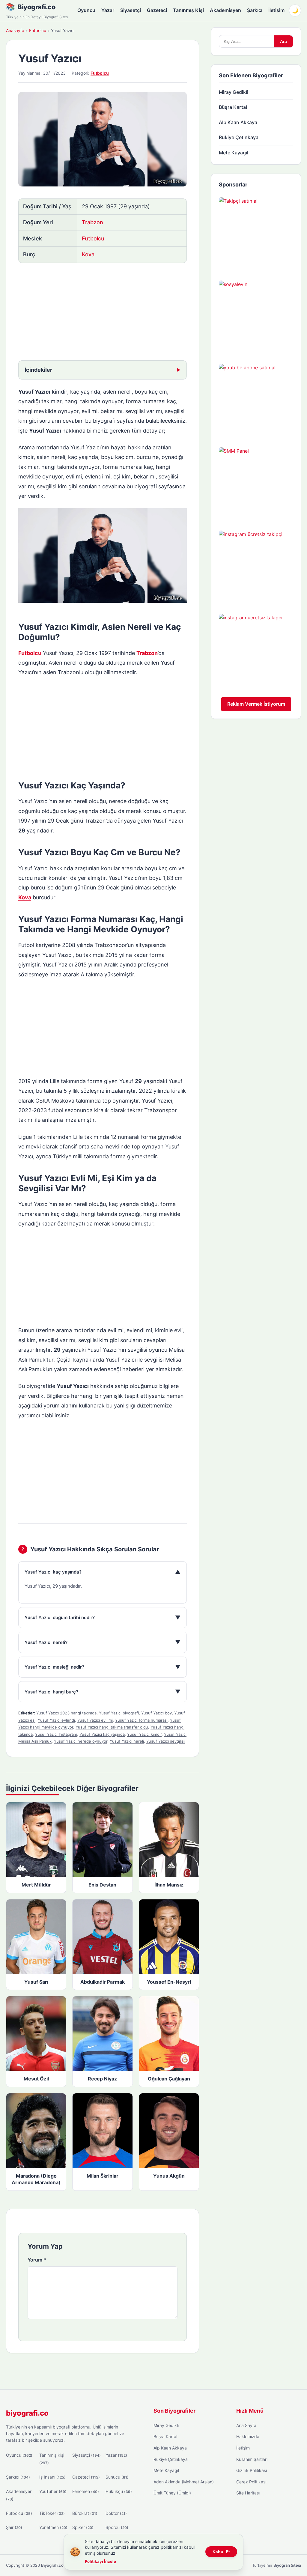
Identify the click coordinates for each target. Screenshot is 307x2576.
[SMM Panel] (256, 484)
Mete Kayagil (234, 153)
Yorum (37, 2260)
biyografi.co (27, 2413)
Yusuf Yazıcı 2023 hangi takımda (66, 1713)
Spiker (83, 2527)
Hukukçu (119, 2491)
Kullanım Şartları (252, 2459)
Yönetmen (53, 2527)
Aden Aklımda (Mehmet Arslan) (184, 2482)
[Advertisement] (103, 312)
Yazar (108, 10)
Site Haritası (248, 2493)
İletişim (276, 10)
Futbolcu (38, 30)
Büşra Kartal (233, 107)
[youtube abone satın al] (256, 401)
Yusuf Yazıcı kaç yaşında (102, 1734)
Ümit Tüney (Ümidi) (172, 2493)
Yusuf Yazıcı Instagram (56, 1734)
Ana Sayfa (246, 2425)
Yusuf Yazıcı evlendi (56, 1720)
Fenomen (86, 2491)
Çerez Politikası (251, 2482)
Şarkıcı (255, 10)
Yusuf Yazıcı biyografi (119, 1713)
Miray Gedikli (234, 92)
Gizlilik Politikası (252, 2470)
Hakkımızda (248, 2436)
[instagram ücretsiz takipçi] (256, 568)
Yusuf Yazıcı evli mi (95, 1720)
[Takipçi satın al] (256, 234)
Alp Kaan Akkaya (238, 122)
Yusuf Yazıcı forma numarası (141, 1720)
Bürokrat (85, 2513)
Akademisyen (225, 10)
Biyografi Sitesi (287, 2565)
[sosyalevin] (256, 318)
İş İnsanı (52, 2477)
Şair (14, 2527)
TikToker (52, 2513)
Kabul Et (221, 2552)
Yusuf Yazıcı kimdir (144, 1734)
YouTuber (53, 2491)
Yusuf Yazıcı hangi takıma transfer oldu (112, 1727)
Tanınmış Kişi (188, 10)
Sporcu (117, 2527)
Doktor (116, 2513)
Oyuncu (86, 10)
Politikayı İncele (100, 2561)
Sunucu (117, 2477)
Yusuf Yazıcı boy (156, 1713)
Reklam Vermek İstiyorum (256, 704)
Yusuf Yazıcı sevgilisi (165, 1741)
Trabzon (92, 222)
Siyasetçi (131, 10)
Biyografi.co (36, 7)
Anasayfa (15, 30)
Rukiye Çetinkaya (239, 137)
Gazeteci (157, 10)
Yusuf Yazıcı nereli (127, 1741)
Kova (88, 254)
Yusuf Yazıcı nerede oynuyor (81, 1741)
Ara (283, 41)
